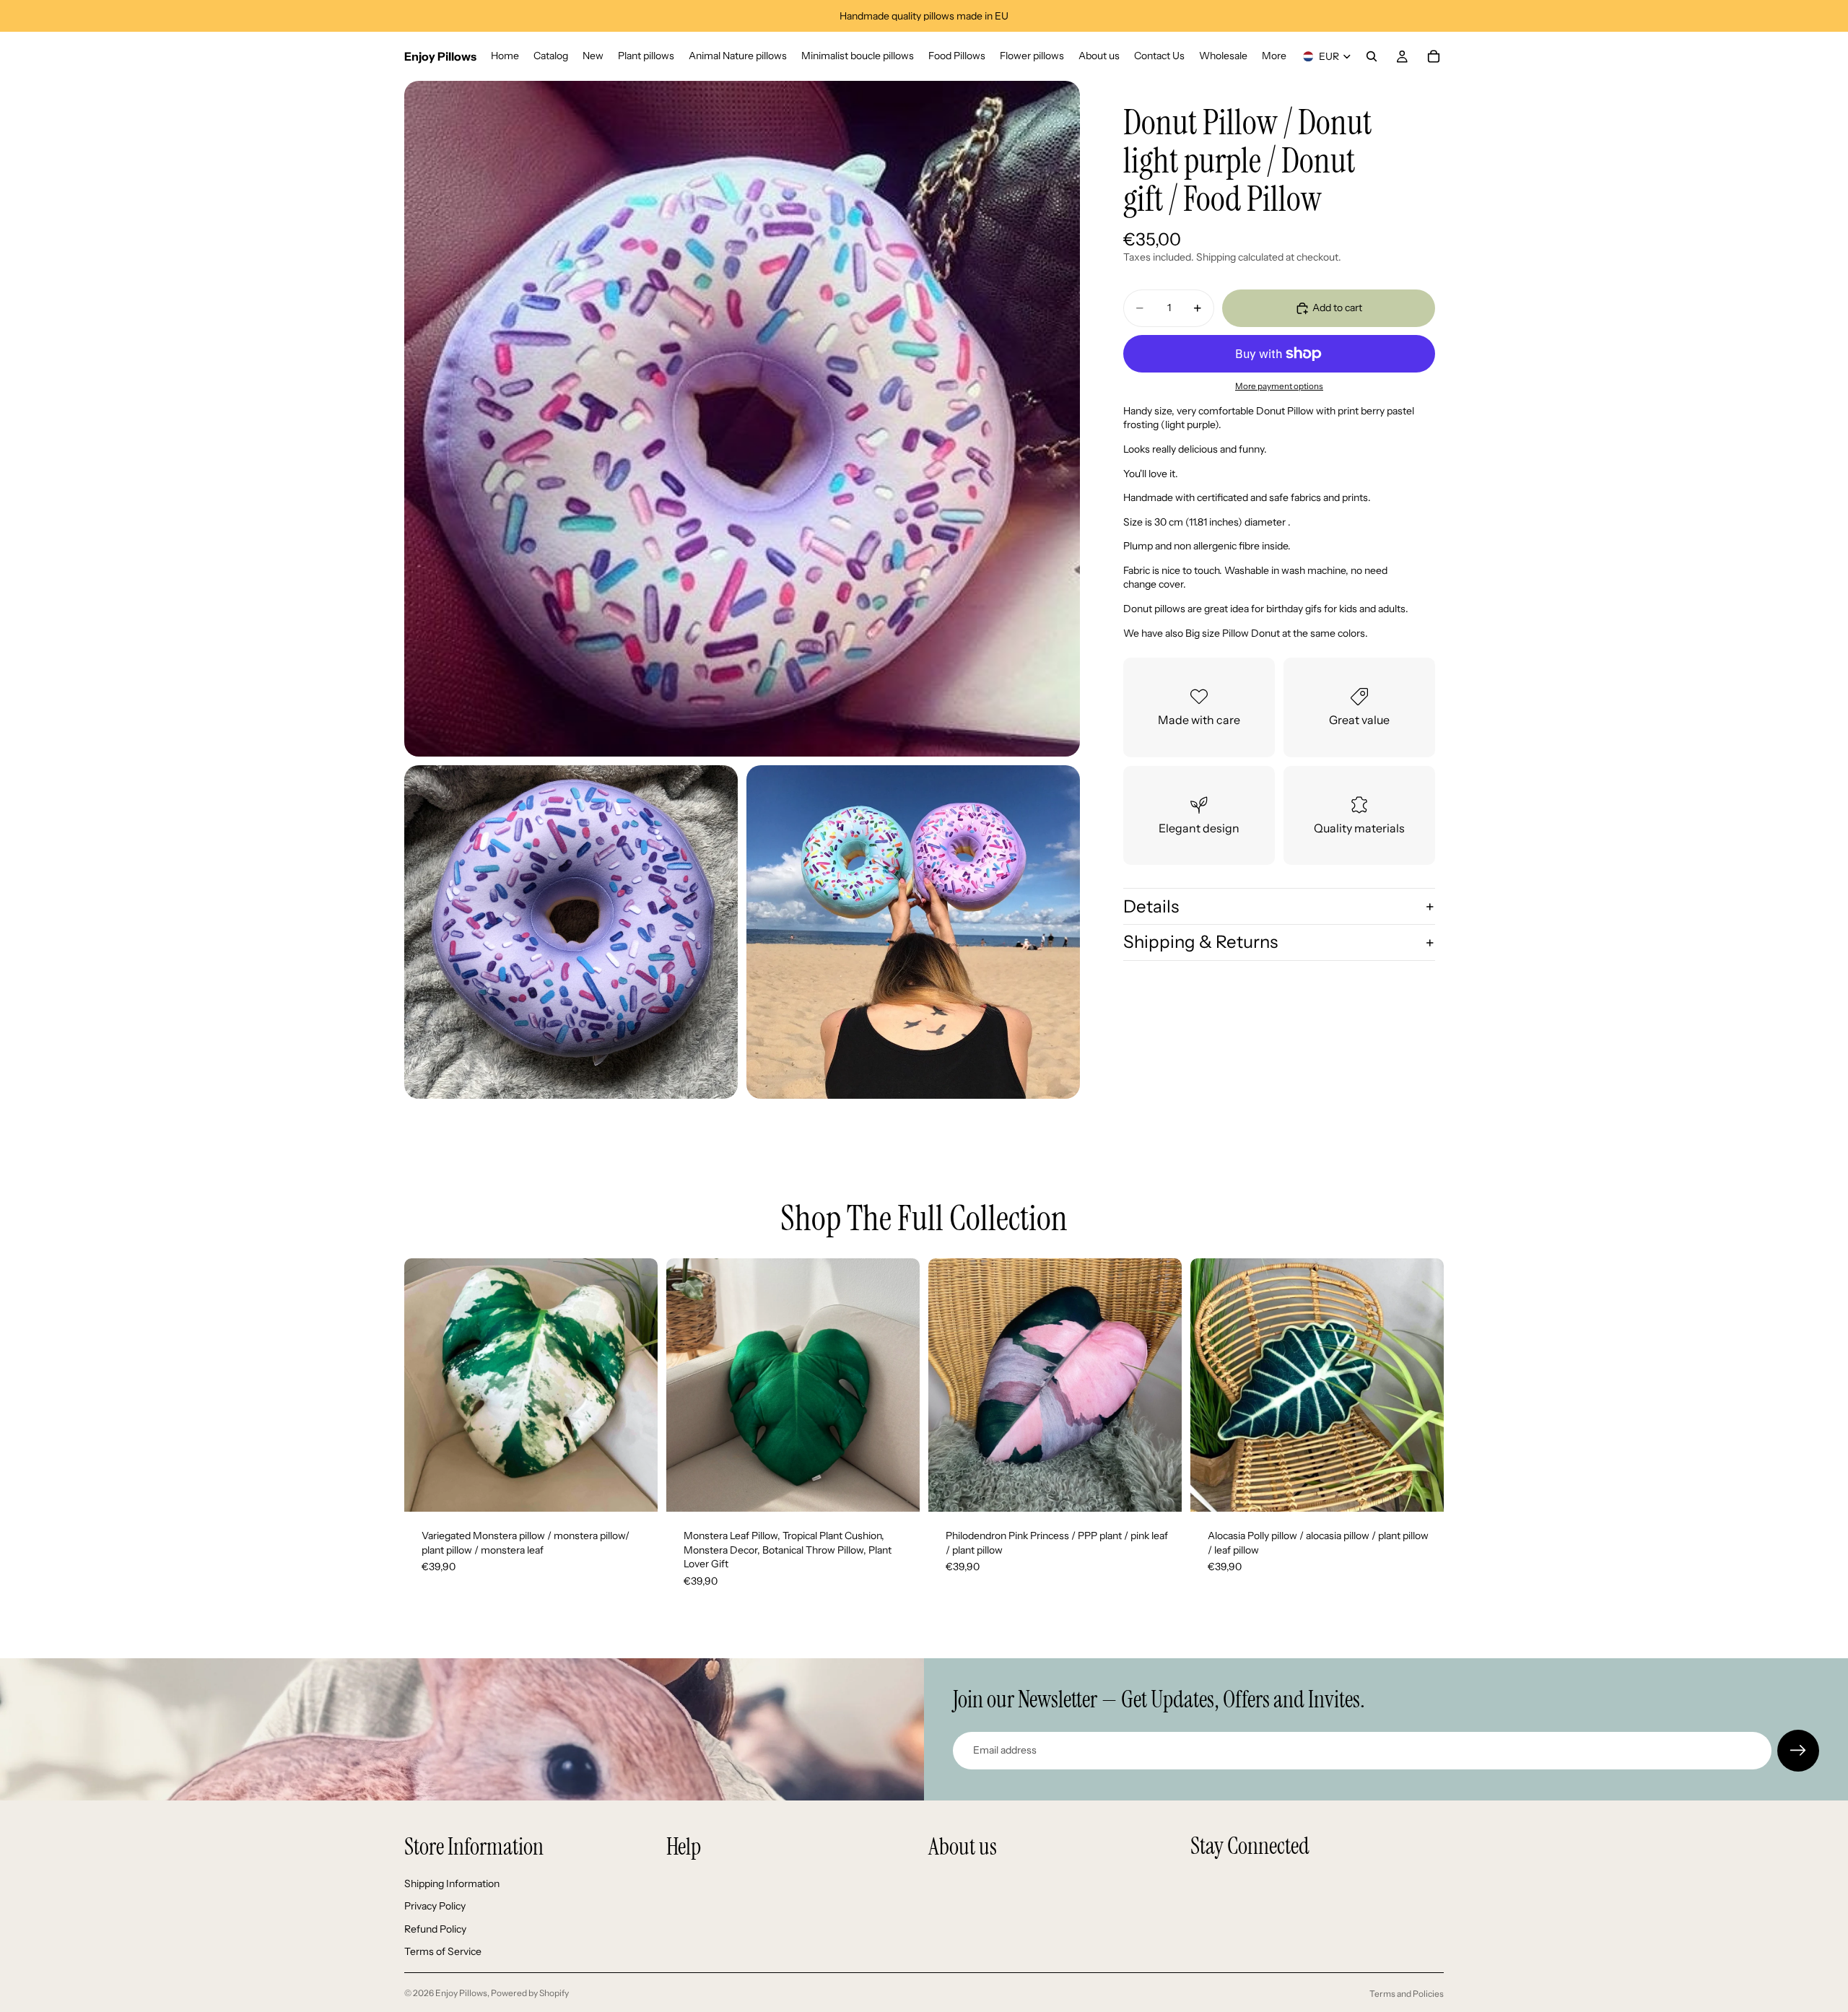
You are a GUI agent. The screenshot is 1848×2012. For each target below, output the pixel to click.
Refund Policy (435, 1928)
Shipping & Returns (1200, 942)
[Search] (1372, 56)
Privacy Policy (435, 1906)
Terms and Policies (1407, 1994)
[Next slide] (636, 1385)
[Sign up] (1798, 1751)
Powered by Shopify (530, 1993)
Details (1151, 906)
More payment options (1279, 386)
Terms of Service (443, 1951)
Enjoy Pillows (461, 1993)
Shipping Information (452, 1883)
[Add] (635, 1489)
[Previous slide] (426, 1385)
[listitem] (1274, 56)
